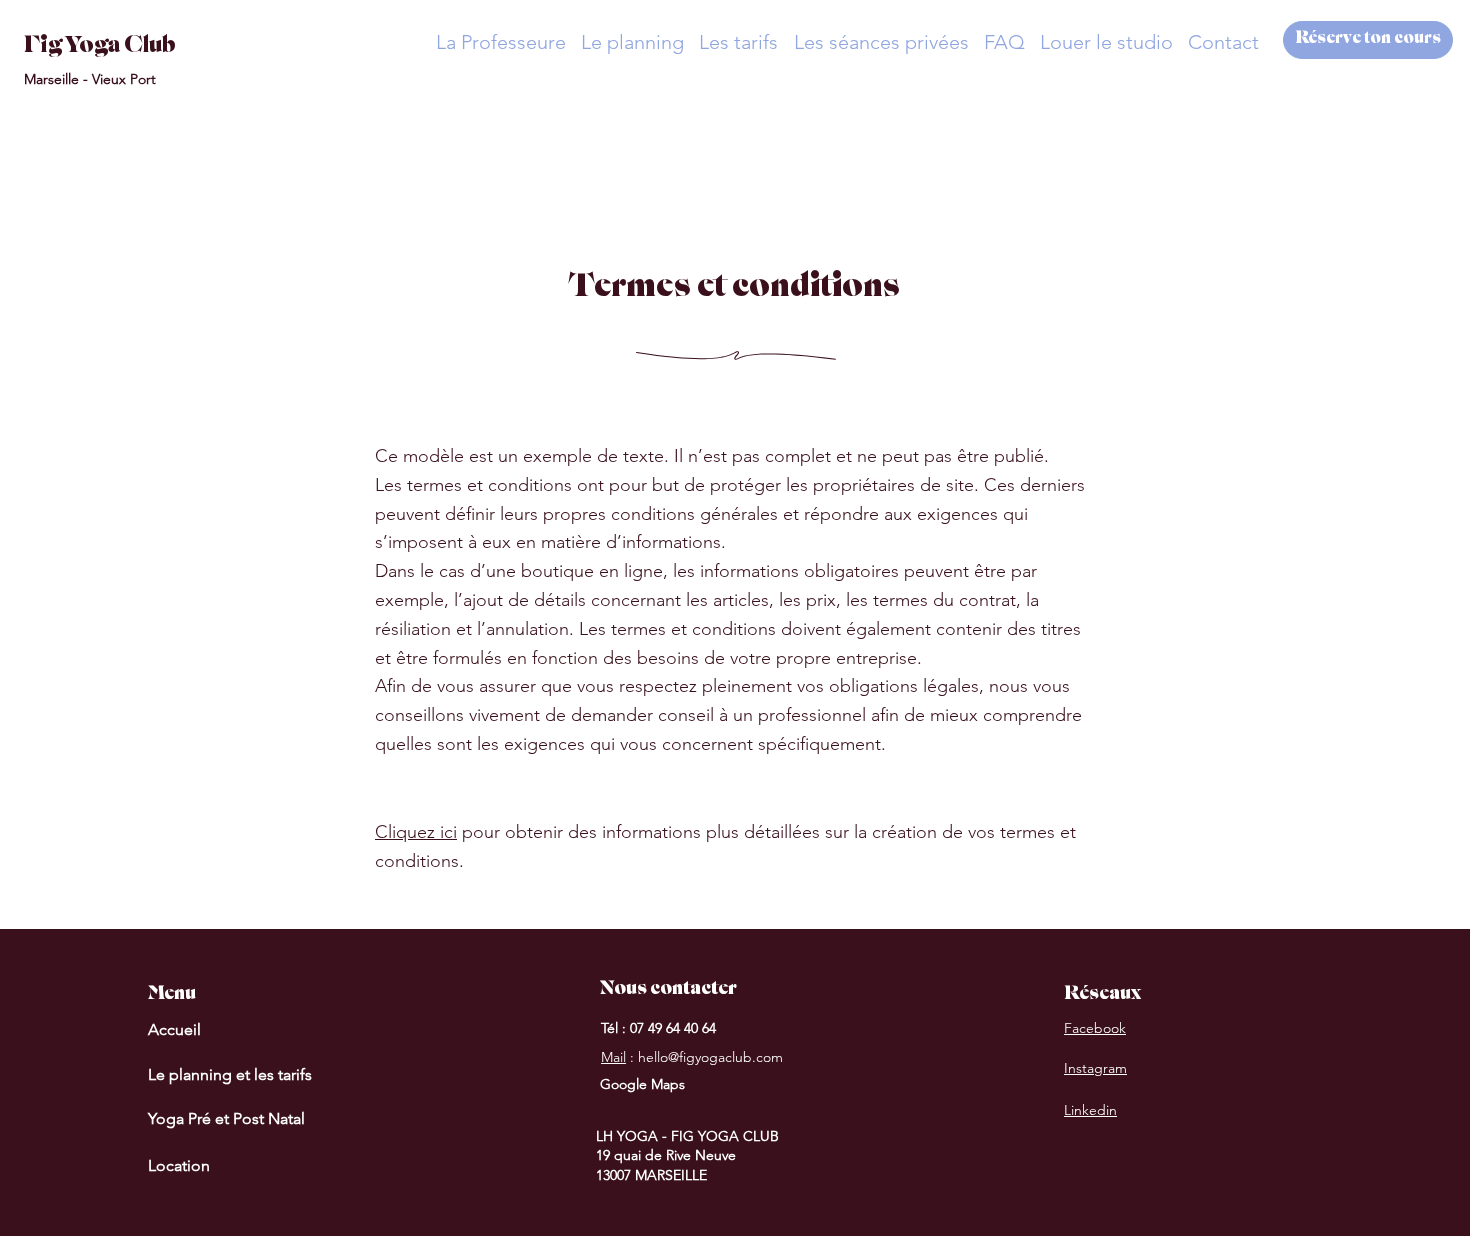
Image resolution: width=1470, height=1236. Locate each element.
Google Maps (642, 1084)
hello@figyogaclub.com (710, 1057)
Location (179, 1165)
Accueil (174, 1029)
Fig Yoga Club (100, 47)
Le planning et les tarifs (230, 1074)
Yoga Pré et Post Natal (226, 1118)
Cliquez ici (416, 832)
